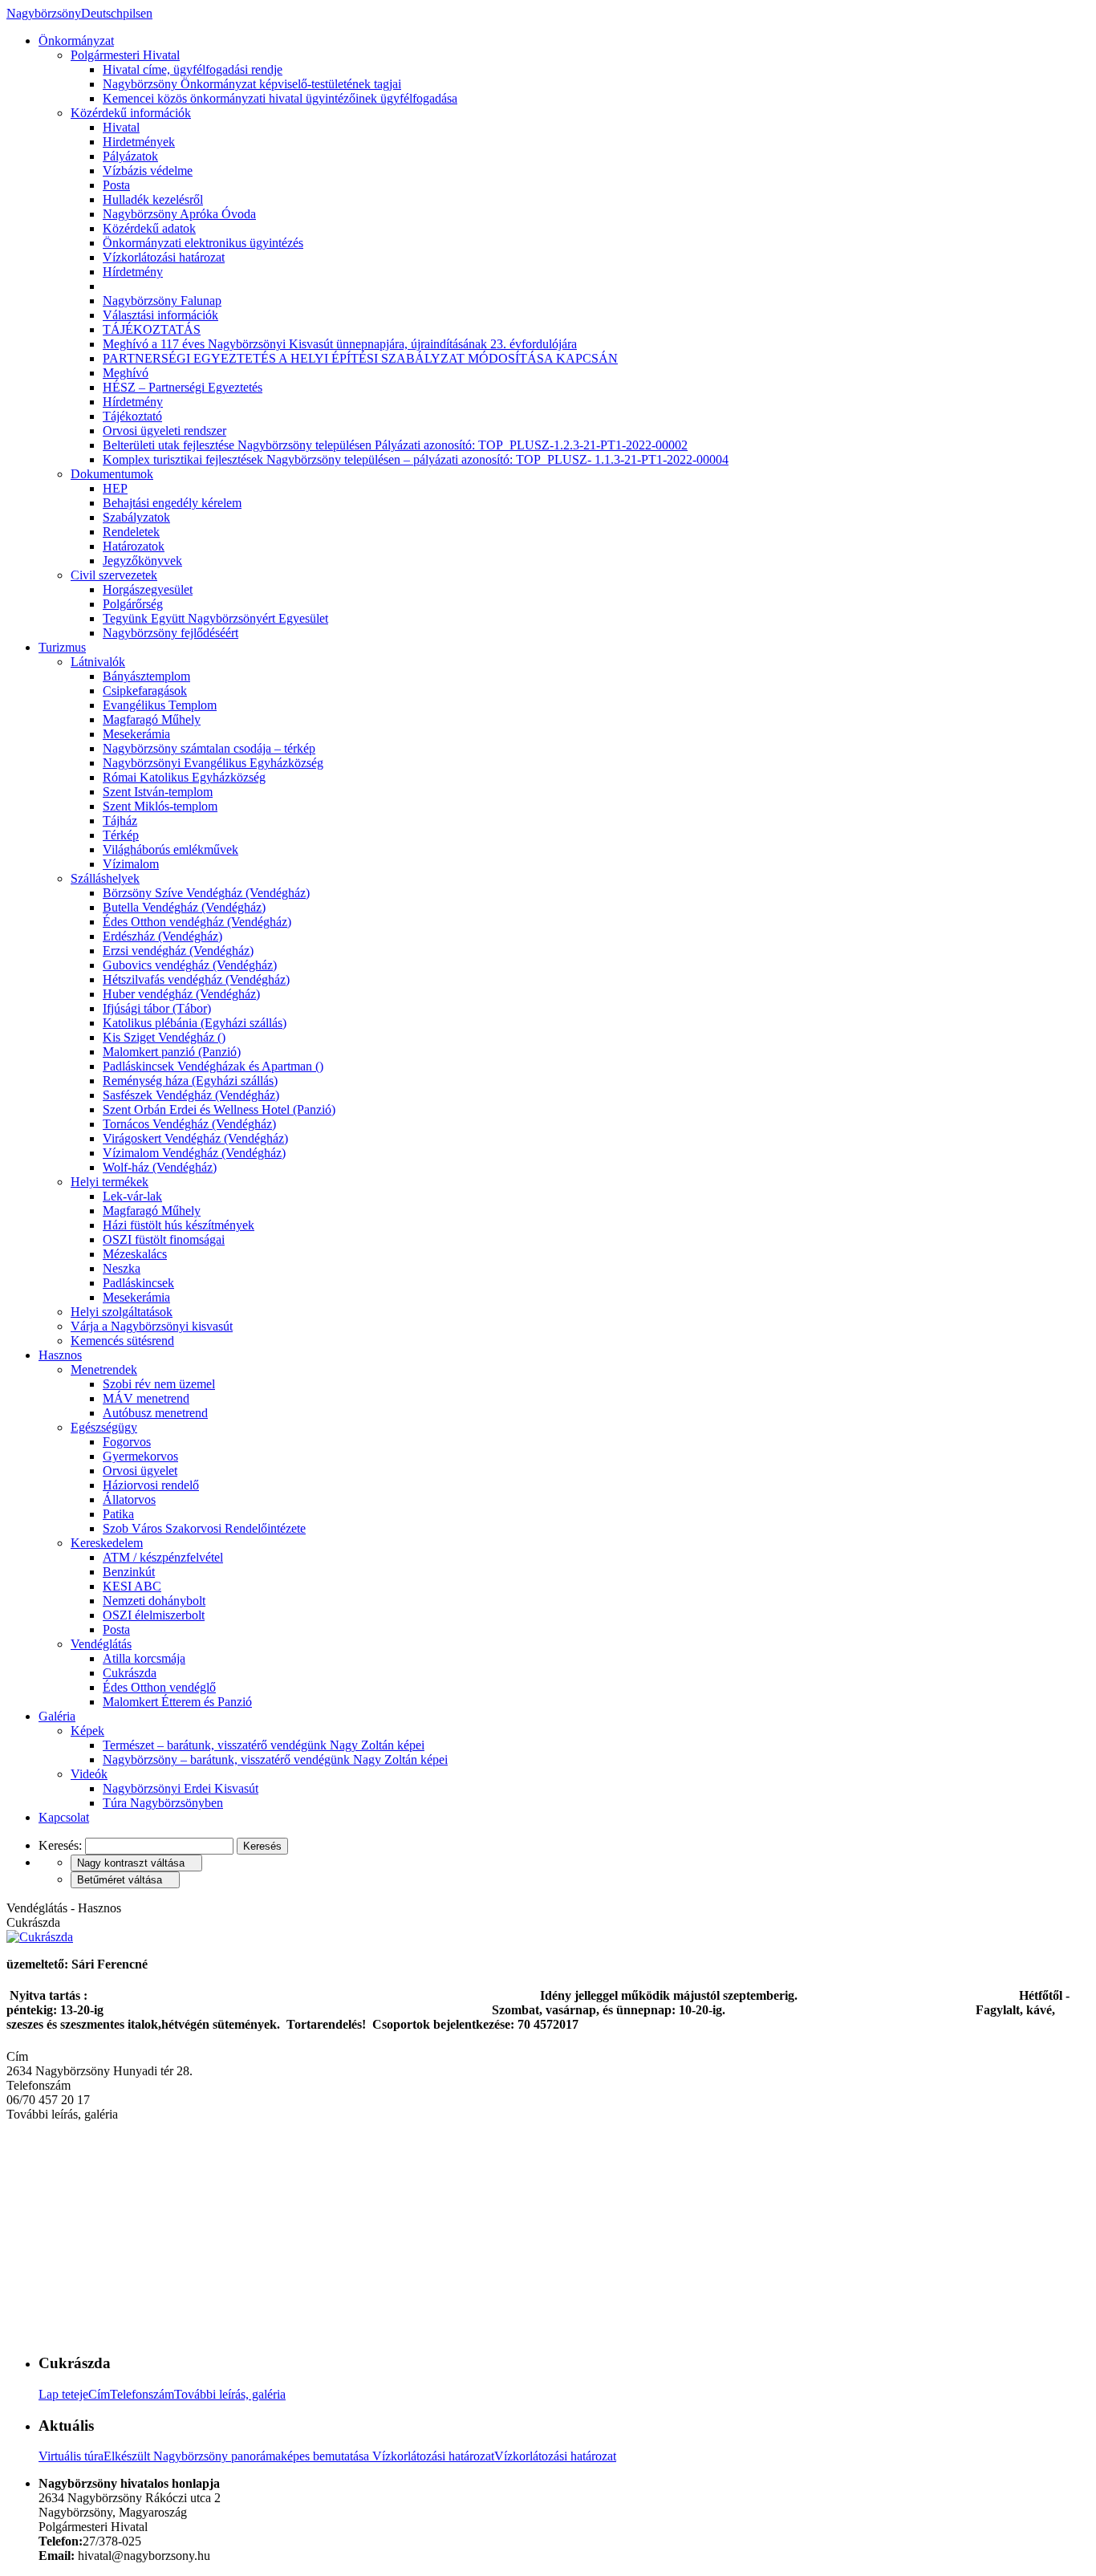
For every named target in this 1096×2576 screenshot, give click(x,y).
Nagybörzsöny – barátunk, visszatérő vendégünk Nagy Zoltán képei (275, 1759)
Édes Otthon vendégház (197, 922)
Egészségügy (104, 1427)
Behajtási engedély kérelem (172, 503)
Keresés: (60, 1845)
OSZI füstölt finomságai (164, 1239)
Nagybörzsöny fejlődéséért (170, 633)
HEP (115, 488)
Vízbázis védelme (148, 171)
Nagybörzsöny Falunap (162, 301)
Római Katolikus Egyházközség (184, 777)
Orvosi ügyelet (140, 1471)
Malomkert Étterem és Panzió (177, 1702)
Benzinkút (129, 1572)
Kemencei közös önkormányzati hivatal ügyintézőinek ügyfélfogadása (280, 98)
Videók (89, 1774)
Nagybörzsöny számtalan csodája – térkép (209, 748)
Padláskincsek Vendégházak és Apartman (213, 1066)
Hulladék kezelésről (153, 199)
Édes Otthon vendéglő (159, 1687)
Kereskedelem (107, 1543)
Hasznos (60, 1355)
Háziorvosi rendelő (151, 1485)
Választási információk (160, 315)
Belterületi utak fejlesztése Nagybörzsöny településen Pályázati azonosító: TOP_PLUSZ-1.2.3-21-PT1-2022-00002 (395, 445)
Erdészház (162, 936)
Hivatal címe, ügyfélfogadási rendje (193, 69)
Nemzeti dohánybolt (154, 1601)
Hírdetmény (133, 272)
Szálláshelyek (105, 878)
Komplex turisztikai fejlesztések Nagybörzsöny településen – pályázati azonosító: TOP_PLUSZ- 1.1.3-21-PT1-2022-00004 (416, 459)
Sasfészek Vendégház (191, 1095)
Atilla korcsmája (144, 1658)
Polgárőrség (133, 604)
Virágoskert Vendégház (195, 1138)
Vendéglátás (101, 1644)
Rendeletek (131, 532)
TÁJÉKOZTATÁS (152, 329)
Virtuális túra (205, 2456)
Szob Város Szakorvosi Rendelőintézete (204, 1528)
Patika (118, 1514)
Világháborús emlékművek (170, 849)
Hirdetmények (139, 142)
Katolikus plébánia (195, 1023)
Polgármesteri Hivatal (125, 55)
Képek (87, 1731)
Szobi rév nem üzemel (159, 1384)
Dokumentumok (112, 474)
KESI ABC (132, 1586)
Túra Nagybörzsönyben (163, 1803)
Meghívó (126, 373)
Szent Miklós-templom (160, 806)
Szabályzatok (136, 517)
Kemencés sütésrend (122, 1341)
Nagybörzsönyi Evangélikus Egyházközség (213, 763)
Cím (99, 2394)
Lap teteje (63, 2394)
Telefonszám (142, 2394)
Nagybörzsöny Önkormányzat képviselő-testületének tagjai (252, 84)
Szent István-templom (158, 792)
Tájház (120, 821)
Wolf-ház (160, 1167)
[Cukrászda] (40, 1937)
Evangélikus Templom (160, 705)
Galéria (57, 1716)
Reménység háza (190, 1081)
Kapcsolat (64, 1817)
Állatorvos (129, 1499)
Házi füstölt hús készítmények (179, 1225)
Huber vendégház (181, 994)
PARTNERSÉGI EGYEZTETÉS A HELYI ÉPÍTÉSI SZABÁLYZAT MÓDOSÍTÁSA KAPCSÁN (360, 358)
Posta (116, 185)
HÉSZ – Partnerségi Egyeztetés (183, 387)
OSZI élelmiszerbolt (154, 1615)
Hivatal (121, 127)
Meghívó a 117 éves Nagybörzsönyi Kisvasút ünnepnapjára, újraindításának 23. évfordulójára (340, 344)
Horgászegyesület (148, 589)
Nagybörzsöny (79, 13)
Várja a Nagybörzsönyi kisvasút (152, 1326)
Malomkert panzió (172, 1052)
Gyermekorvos (140, 1456)
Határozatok (134, 546)
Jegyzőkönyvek (142, 561)
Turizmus (62, 647)
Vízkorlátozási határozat (164, 257)
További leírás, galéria (230, 2394)
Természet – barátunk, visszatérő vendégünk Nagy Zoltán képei (264, 1745)
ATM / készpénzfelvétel (163, 1557)
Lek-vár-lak (132, 1196)
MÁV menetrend (146, 1398)
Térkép (121, 835)
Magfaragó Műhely (152, 719)
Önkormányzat (76, 41)
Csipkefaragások (145, 691)
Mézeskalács (135, 1254)
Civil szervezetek (114, 575)
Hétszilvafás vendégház (196, 979)
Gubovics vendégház (190, 965)
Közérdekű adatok (149, 228)
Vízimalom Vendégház (194, 1153)
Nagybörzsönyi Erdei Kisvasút (181, 1788)
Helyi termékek (110, 1182)
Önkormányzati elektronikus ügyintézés (203, 243)
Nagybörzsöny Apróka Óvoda (179, 214)
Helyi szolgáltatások (122, 1312)
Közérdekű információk (131, 113)
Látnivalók (98, 662)
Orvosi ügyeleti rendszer (164, 431)
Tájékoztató (132, 416)
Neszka (122, 1268)
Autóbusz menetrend (155, 1413)
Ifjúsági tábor (157, 1008)
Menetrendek (104, 1369)
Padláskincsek (138, 1283)
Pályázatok (130, 156)
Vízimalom (131, 864)
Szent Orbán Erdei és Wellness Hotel (219, 1109)
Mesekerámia (136, 734)
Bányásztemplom (146, 676)
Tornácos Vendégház (189, 1124)
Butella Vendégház (184, 907)
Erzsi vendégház (178, 951)
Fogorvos (127, 1442)
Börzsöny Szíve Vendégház (206, 893)
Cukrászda (130, 1673)
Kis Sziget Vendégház (164, 1037)
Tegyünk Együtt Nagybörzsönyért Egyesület (215, 618)
